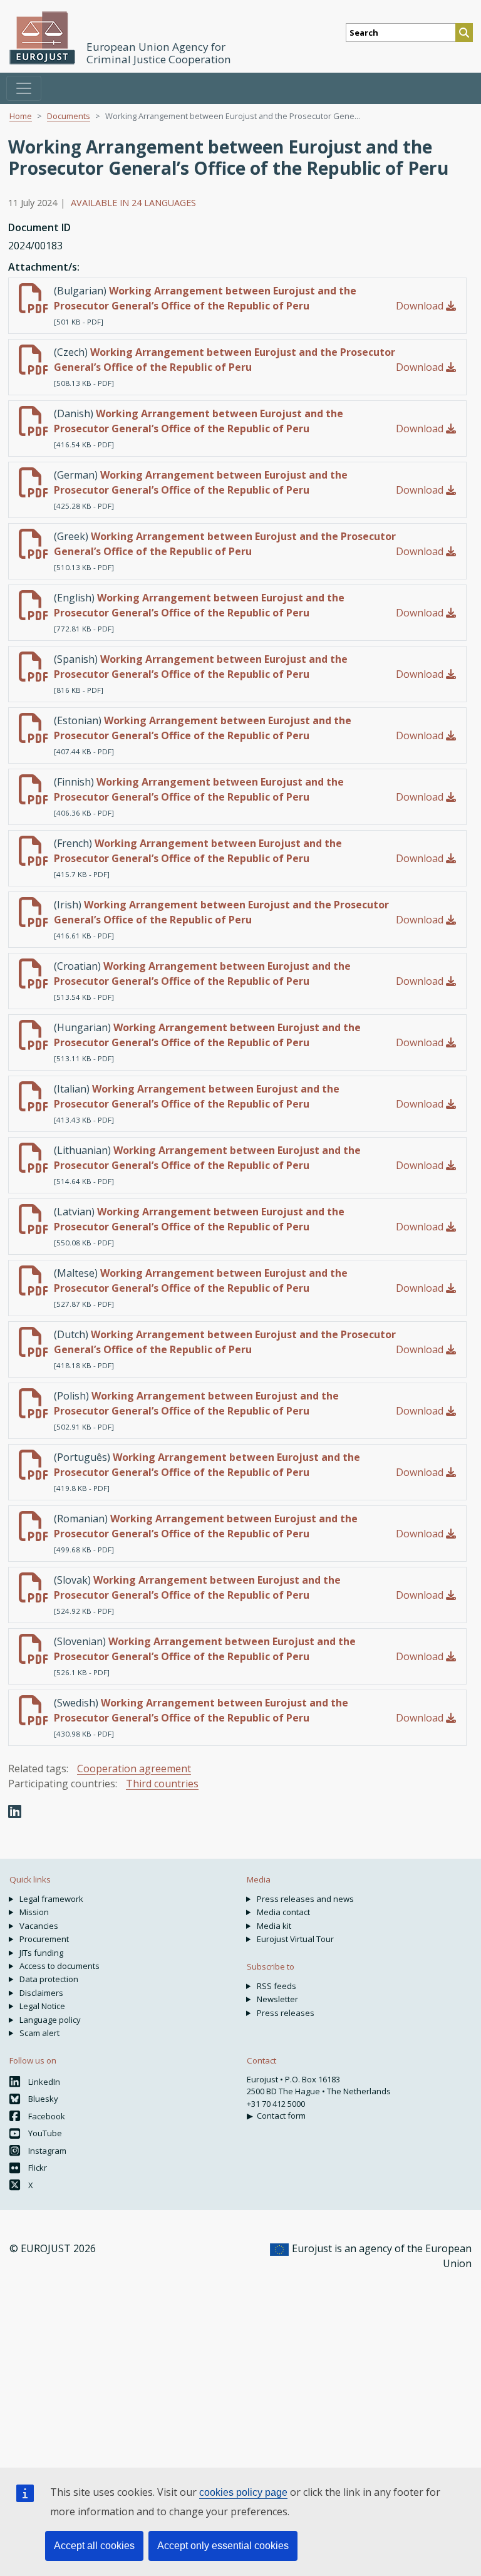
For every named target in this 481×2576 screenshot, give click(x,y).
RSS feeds (277, 1986)
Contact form (281, 2116)
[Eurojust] (43, 38)
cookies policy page (243, 2492)
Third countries (162, 1784)
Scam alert (39, 2033)
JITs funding (41, 1953)
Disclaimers (41, 1993)
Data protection (49, 1979)
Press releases (286, 2013)
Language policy (50, 2020)
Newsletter (277, 1999)
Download (421, 306)
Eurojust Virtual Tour (295, 1939)
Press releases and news (305, 1899)
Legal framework (51, 1899)
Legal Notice (42, 2006)
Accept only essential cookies (223, 2546)
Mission (34, 1912)
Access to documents (59, 1966)
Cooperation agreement (134, 1768)
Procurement (44, 1939)
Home (21, 116)
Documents (69, 116)
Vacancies (39, 1926)
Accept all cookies (94, 2546)
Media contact (283, 1912)
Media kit (274, 1926)
